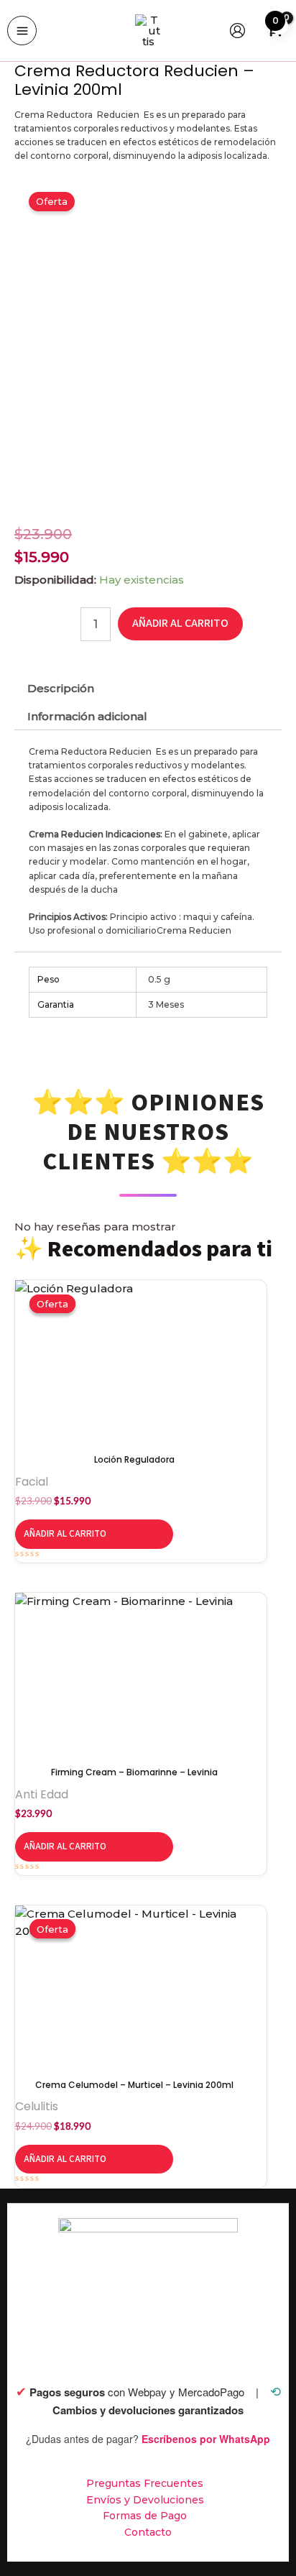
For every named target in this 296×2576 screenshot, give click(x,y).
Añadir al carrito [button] (65, 1534)
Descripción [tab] (61, 688)
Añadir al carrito (180, 623)
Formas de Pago (145, 2516)
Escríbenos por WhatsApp (206, 2439)
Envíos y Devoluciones (145, 2500)
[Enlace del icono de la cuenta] (237, 31)
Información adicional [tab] (87, 716)
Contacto (148, 2532)
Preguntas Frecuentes (145, 2483)
